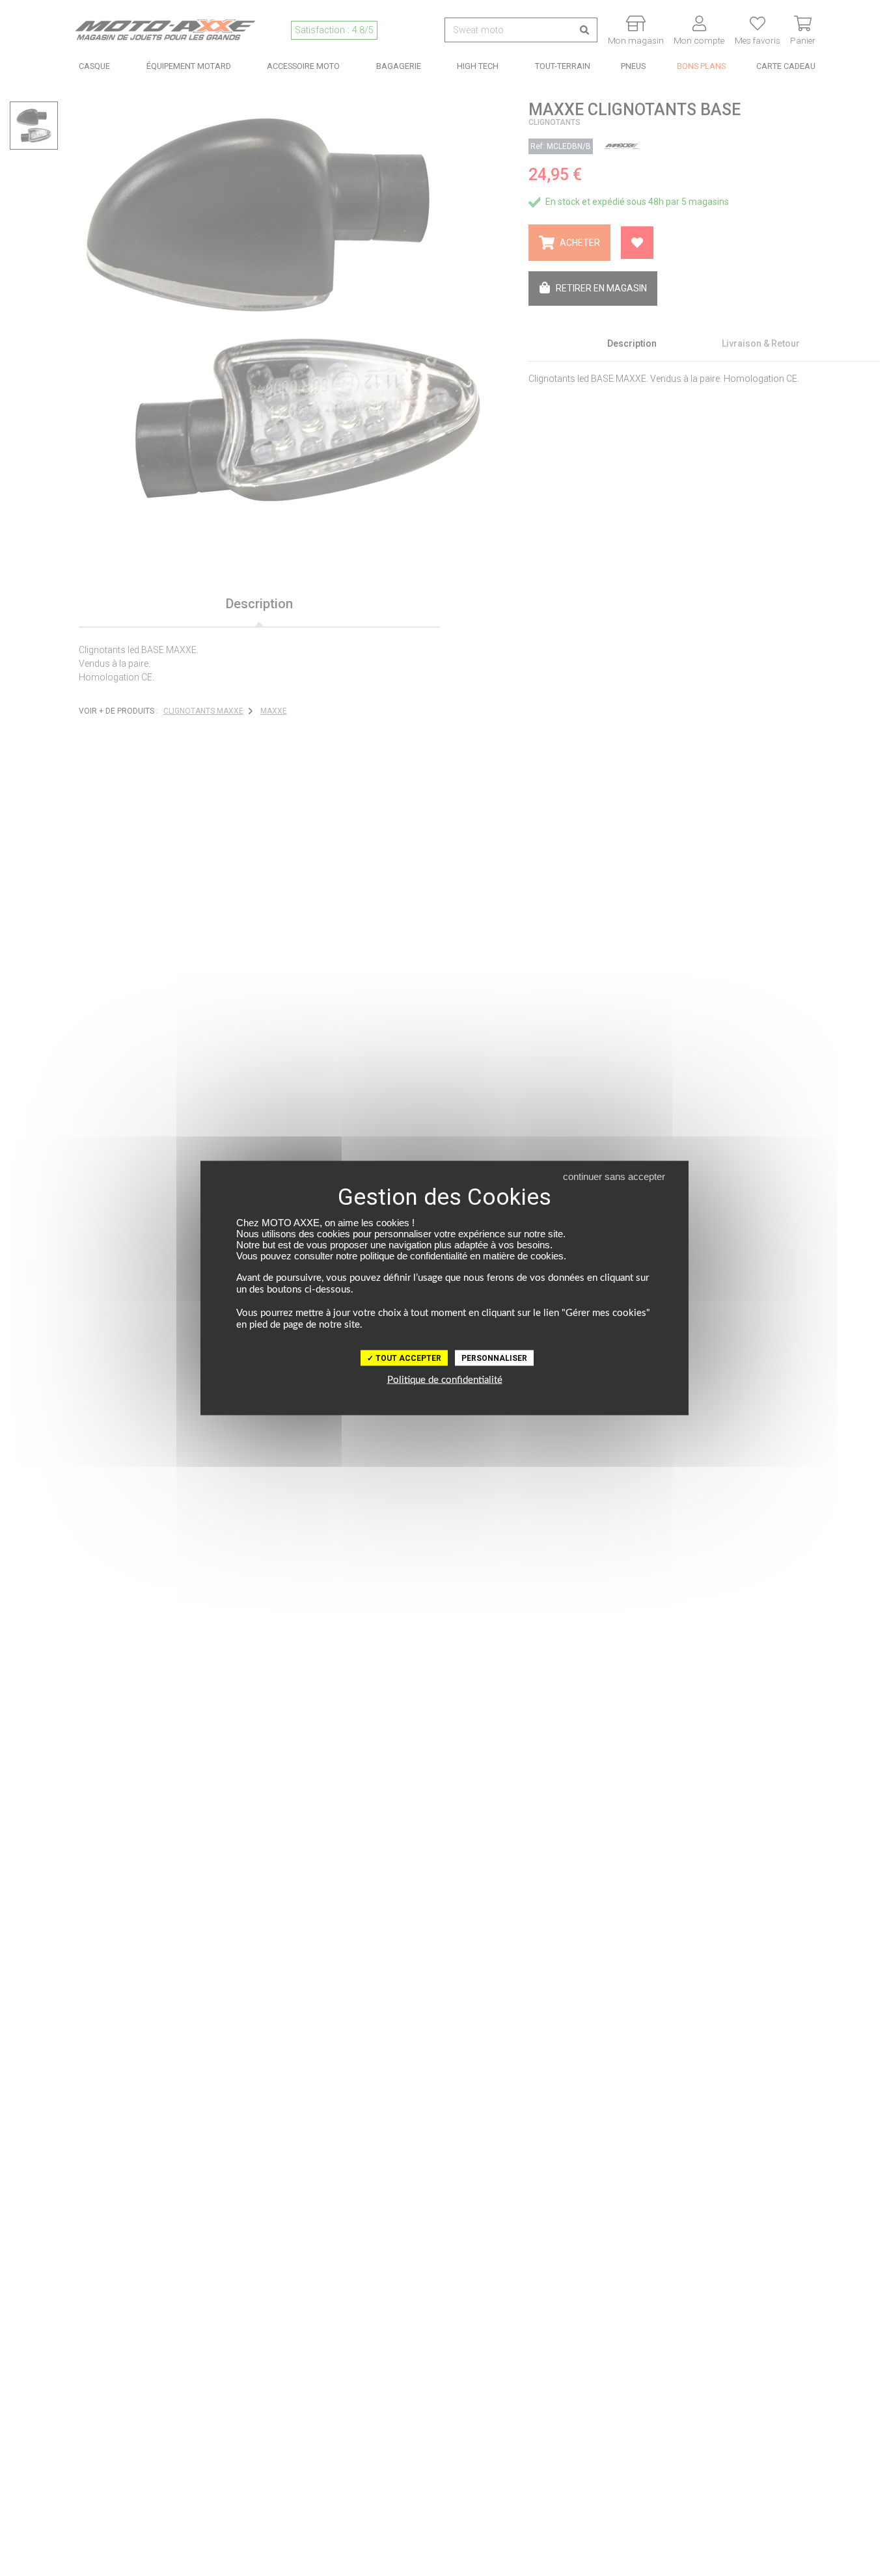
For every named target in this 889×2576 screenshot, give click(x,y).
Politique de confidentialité (445, 1380)
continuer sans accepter (614, 1176)
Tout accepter (407, 1358)
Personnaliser (494, 1358)
